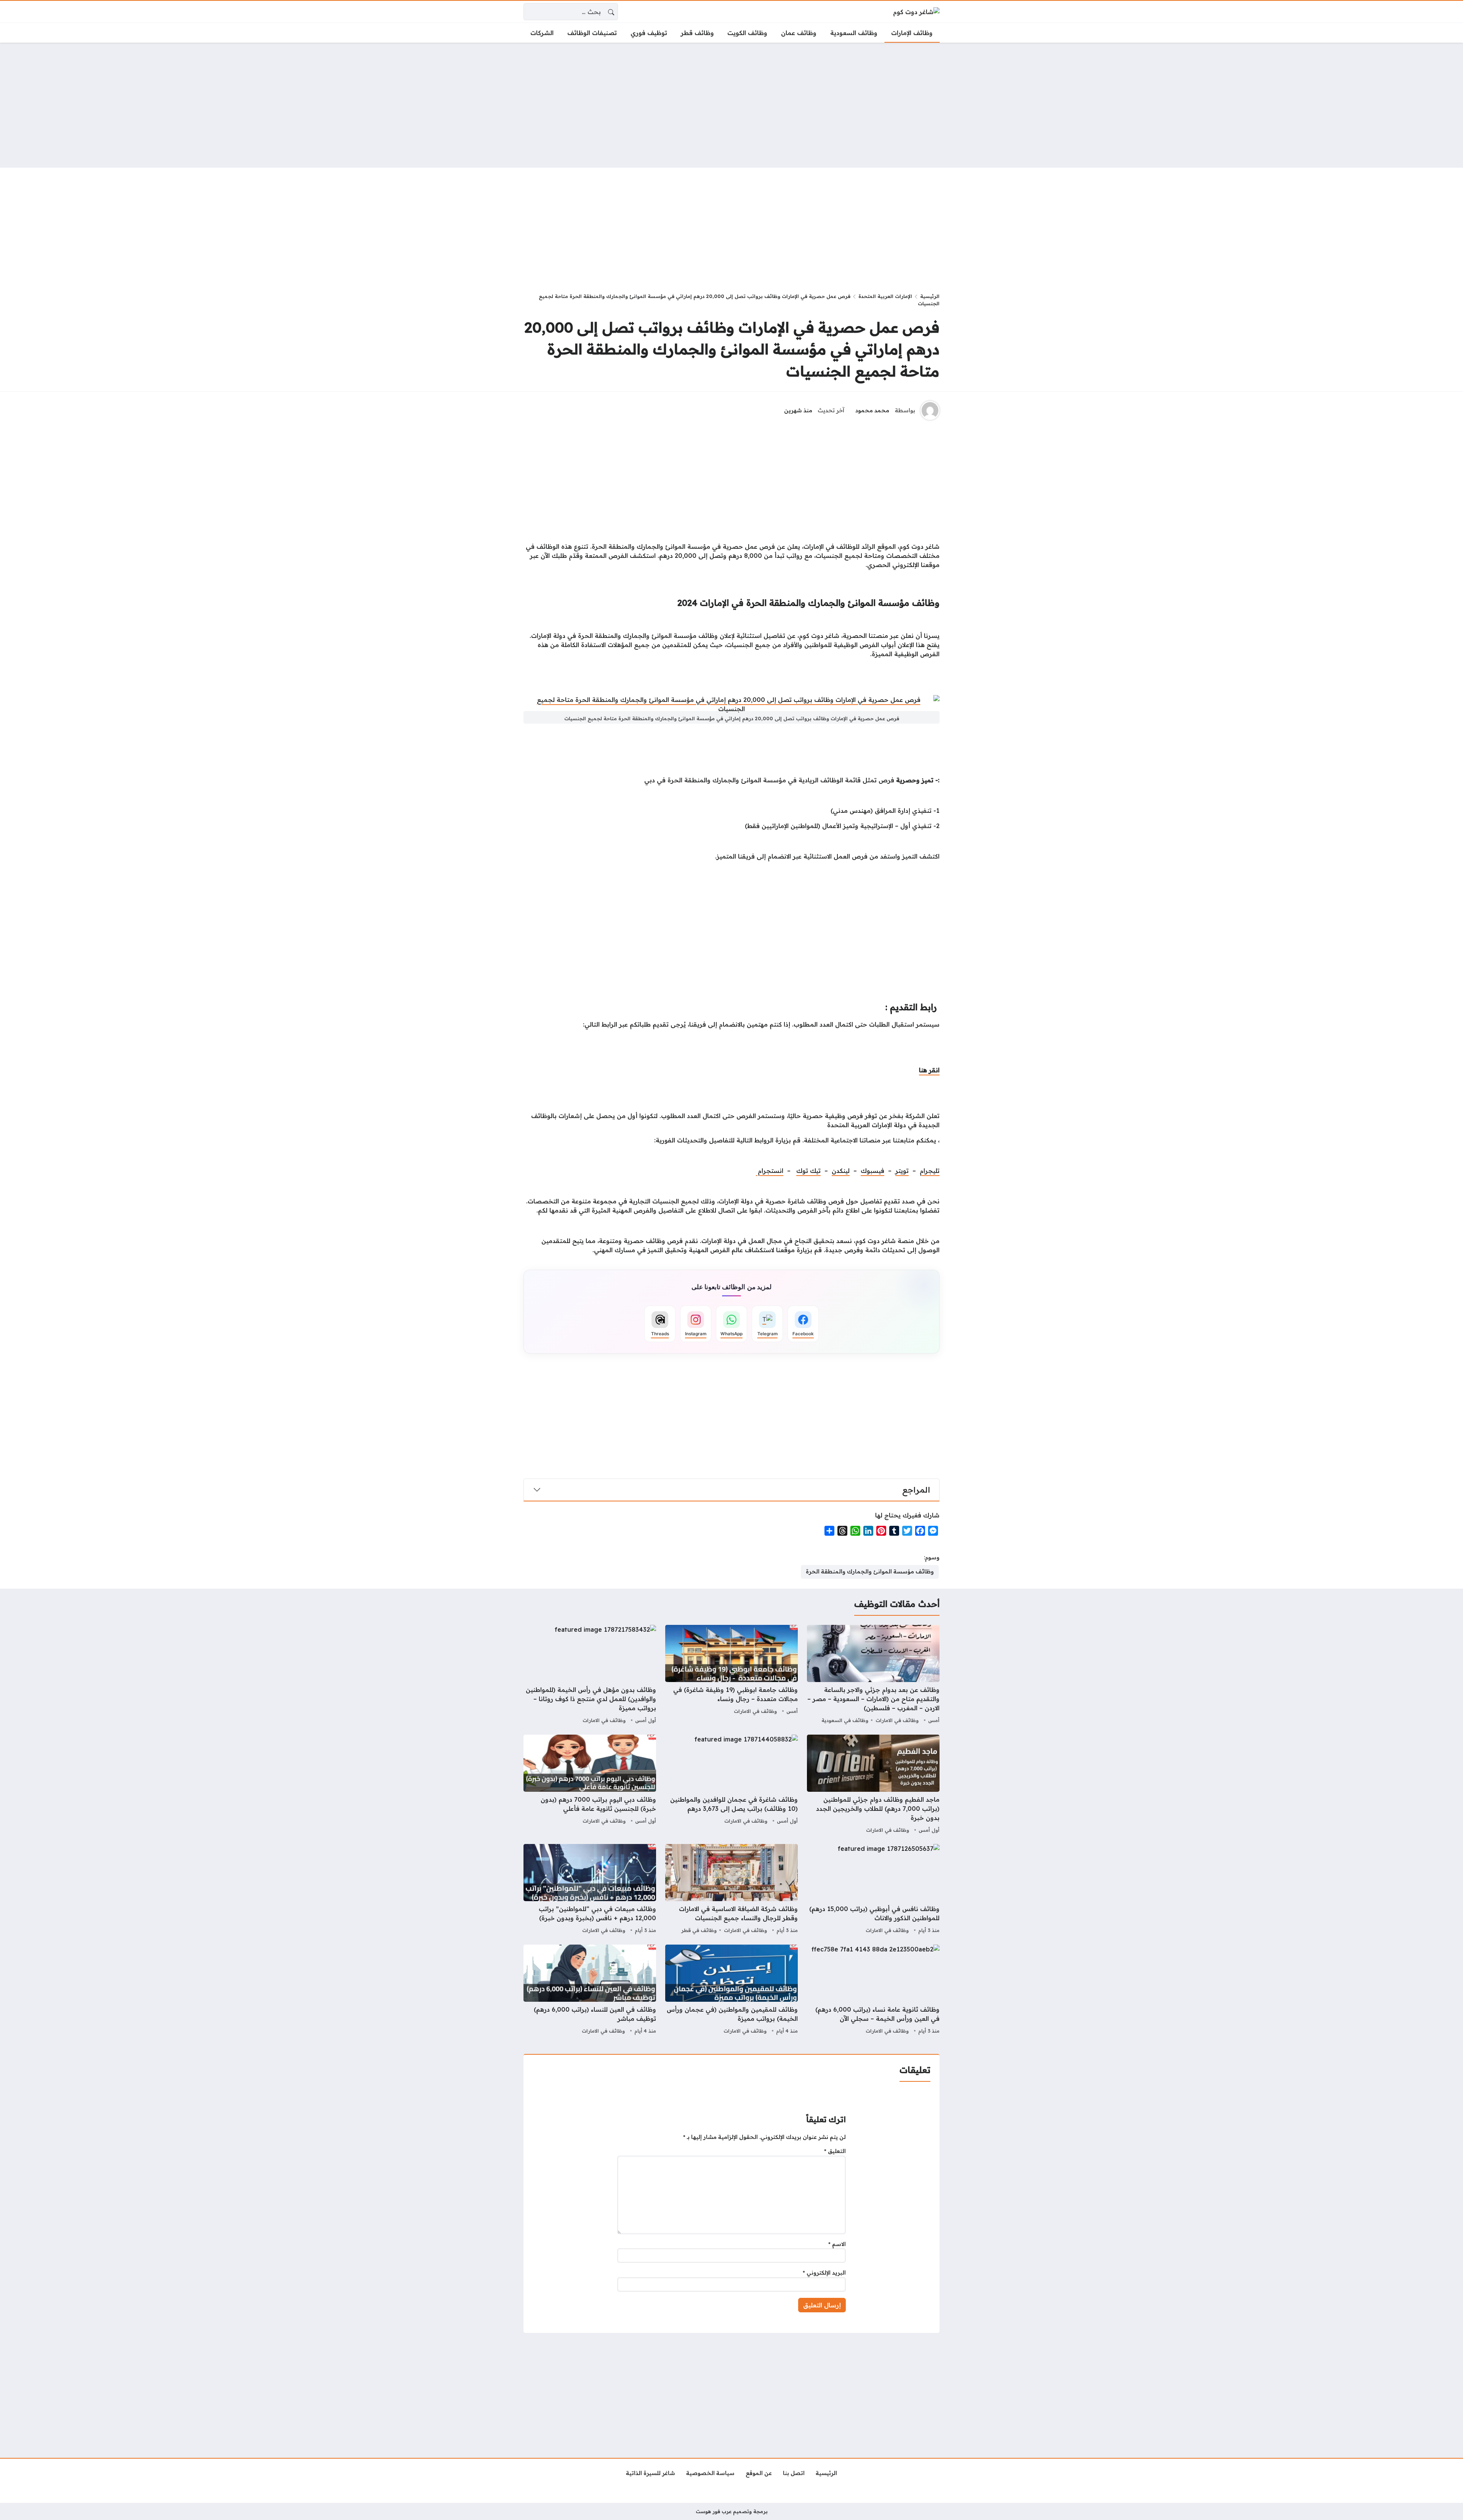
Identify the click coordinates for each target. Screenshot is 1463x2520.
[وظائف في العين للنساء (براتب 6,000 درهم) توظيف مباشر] (590, 1990)
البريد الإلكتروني (824, 2273)
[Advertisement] (731, 105)
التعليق (835, 2151)
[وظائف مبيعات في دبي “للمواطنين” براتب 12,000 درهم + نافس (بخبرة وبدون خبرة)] (590, 1890)
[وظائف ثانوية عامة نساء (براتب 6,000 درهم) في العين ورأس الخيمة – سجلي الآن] (873, 1990)
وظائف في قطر (699, 1930)
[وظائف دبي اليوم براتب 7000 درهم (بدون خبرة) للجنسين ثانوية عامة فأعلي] (590, 1785)
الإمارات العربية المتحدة (885, 296)
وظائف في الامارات (897, 1720)
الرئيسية (930, 296)
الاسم (837, 2244)
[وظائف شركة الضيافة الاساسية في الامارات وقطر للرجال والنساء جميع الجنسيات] (731, 1890)
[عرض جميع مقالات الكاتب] (930, 410)
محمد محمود (872, 410)
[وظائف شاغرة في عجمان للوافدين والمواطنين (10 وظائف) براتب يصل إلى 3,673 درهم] (731, 1785)
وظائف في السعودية (845, 1720)
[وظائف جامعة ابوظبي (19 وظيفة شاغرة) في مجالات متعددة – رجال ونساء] (731, 1675)
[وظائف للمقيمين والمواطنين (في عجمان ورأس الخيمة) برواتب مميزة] (731, 1990)
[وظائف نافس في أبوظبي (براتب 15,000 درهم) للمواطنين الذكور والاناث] (873, 1890)
